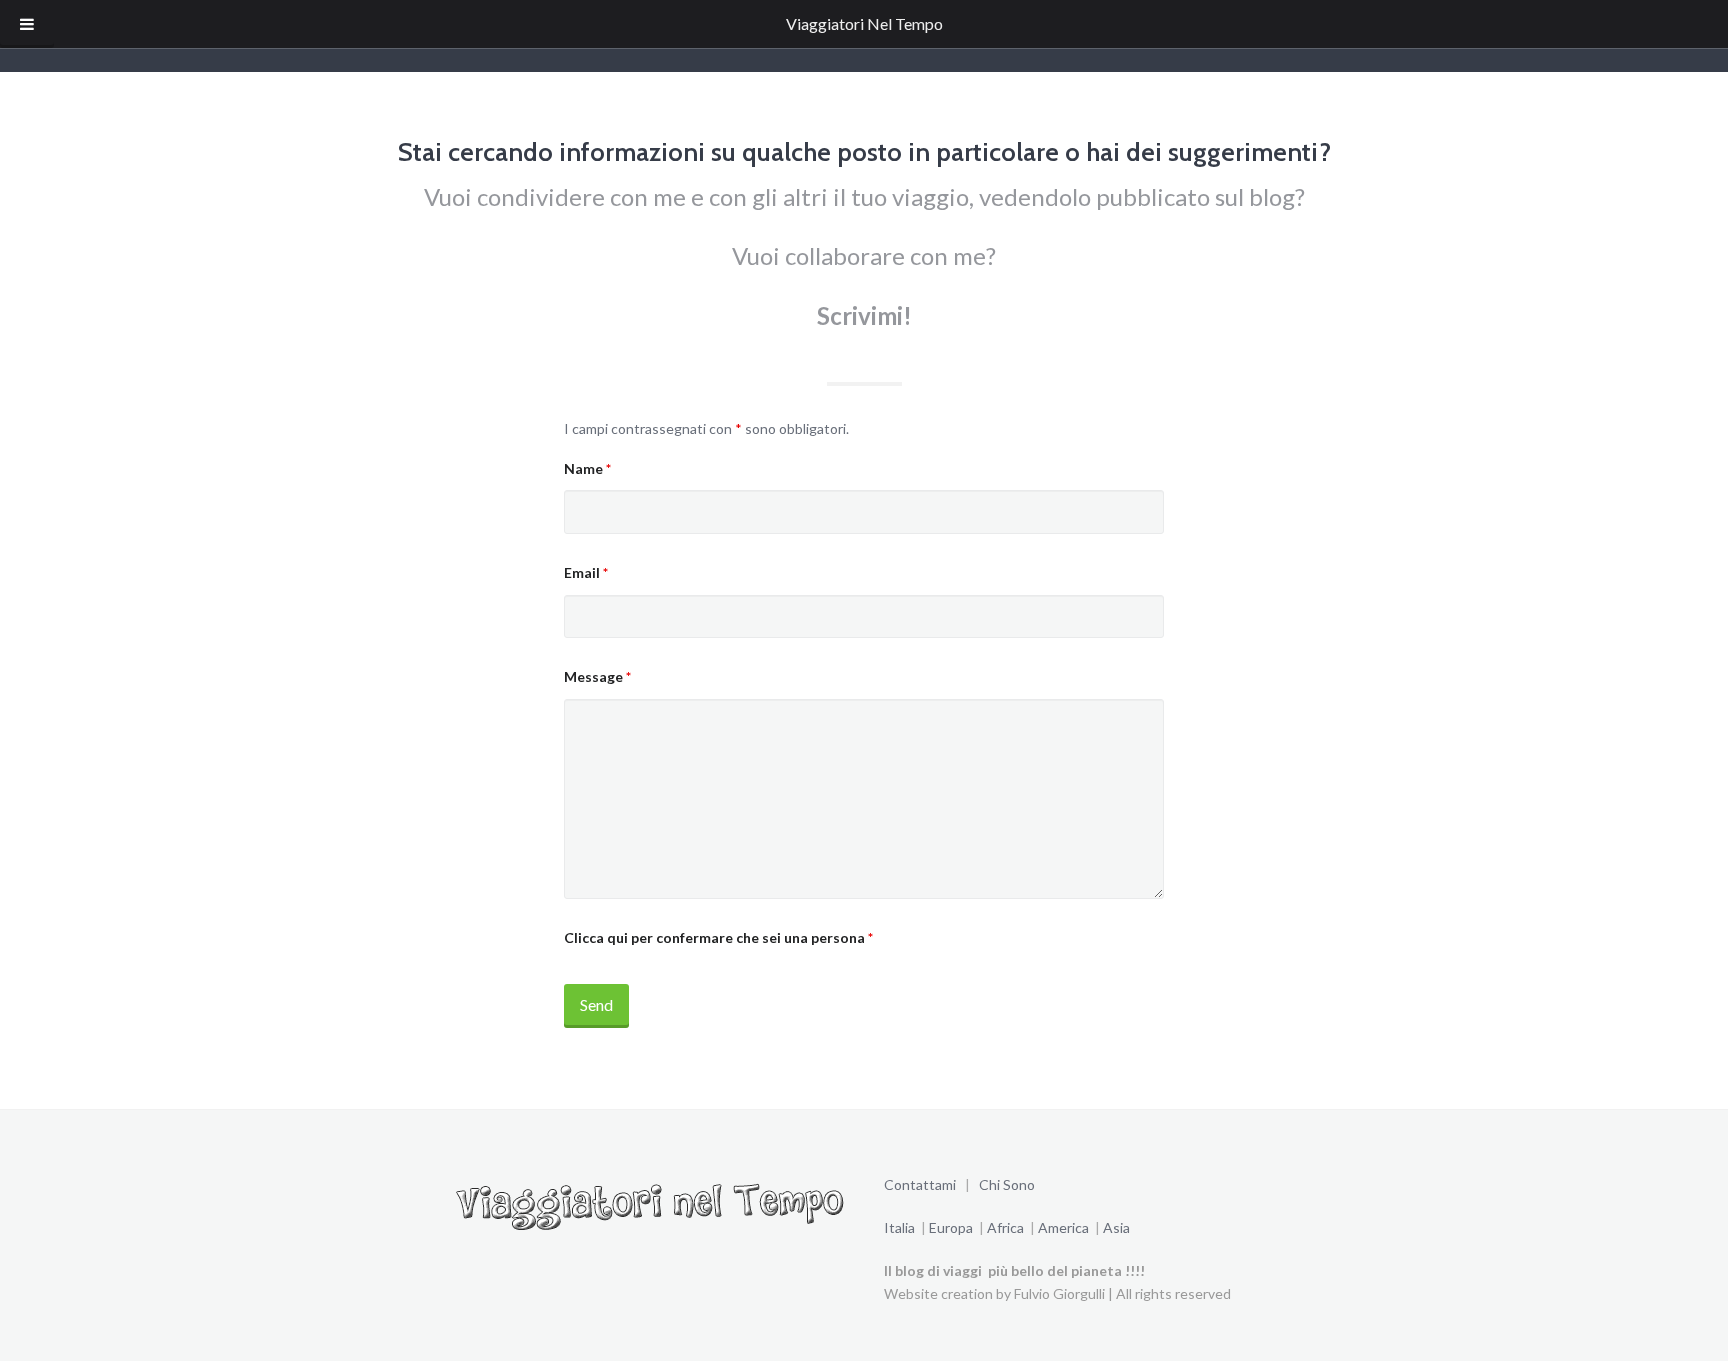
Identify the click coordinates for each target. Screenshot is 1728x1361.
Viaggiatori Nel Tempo (864, 23)
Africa (1004, 1227)
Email (586, 572)
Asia (1116, 1227)
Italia (899, 1227)
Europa (952, 1227)
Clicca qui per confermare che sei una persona (718, 937)
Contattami (921, 1184)
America (1065, 1227)
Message (597, 676)
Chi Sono (1007, 1184)
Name (587, 468)
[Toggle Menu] (27, 24)
